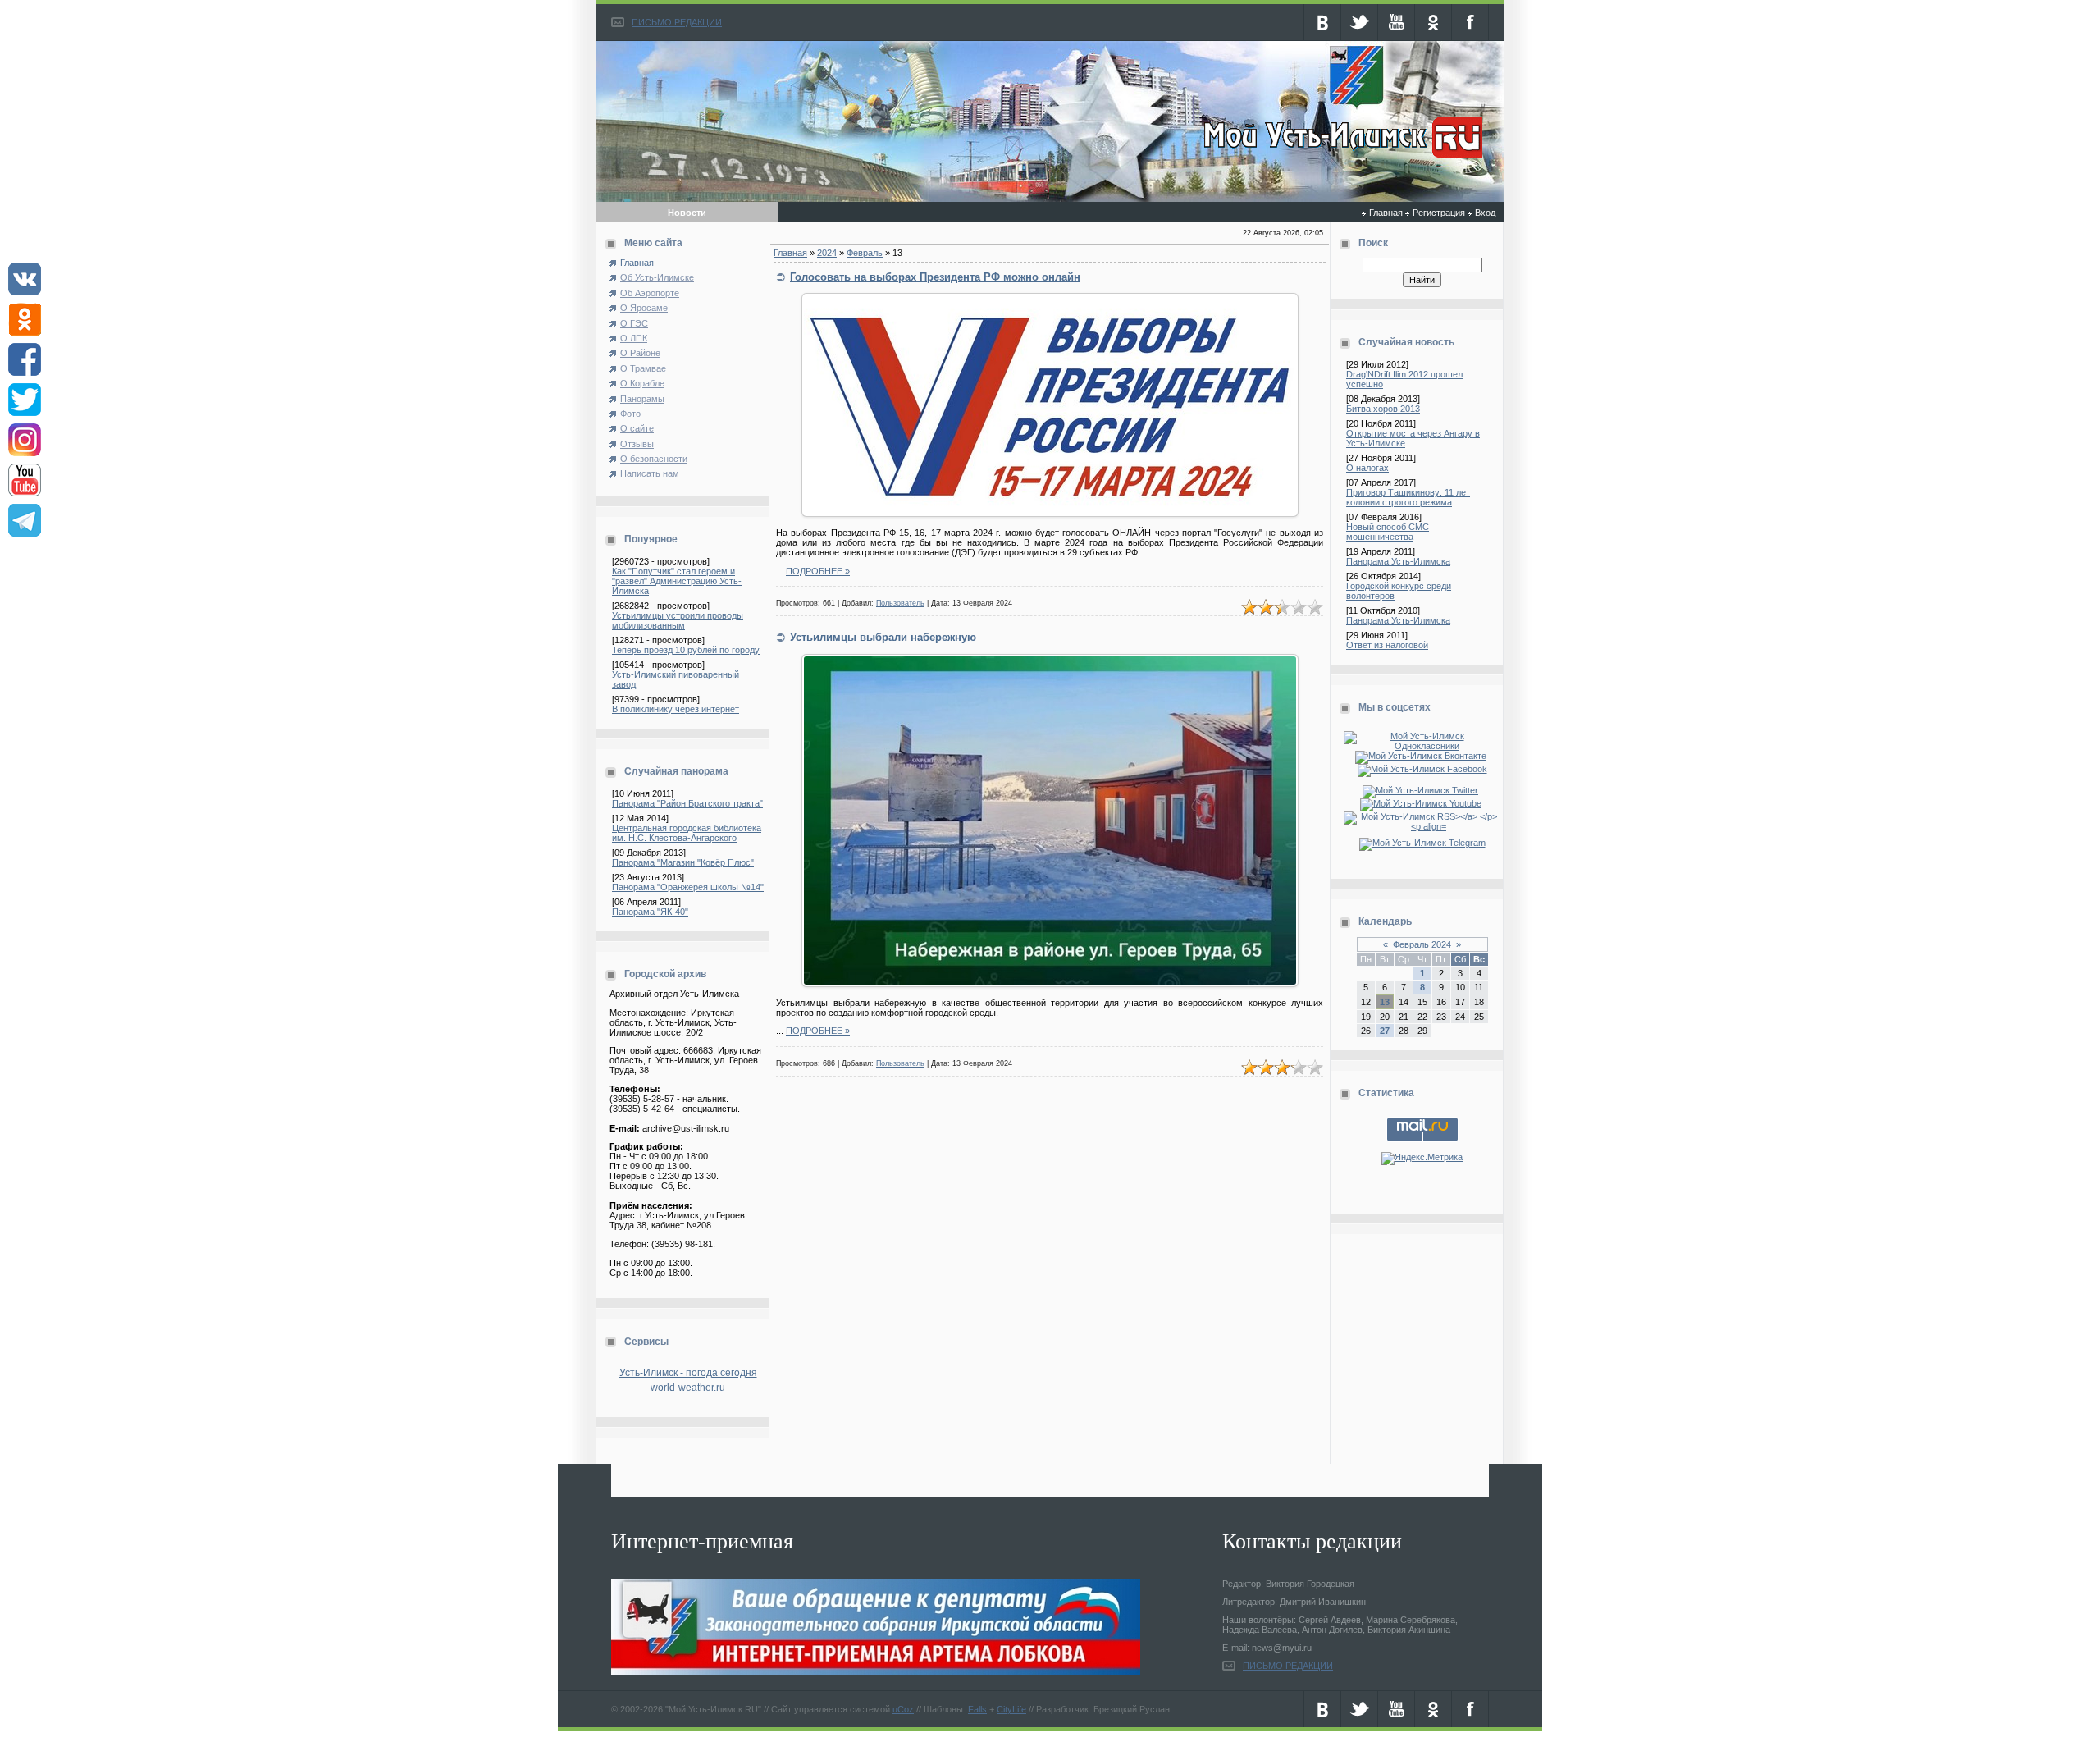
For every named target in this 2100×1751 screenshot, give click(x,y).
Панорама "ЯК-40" (650, 912)
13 (1385, 1002)
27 (1385, 1031)
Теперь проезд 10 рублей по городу (686, 650)
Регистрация (1439, 213)
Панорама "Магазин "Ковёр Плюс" (683, 862)
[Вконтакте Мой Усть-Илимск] (1422, 756)
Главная (1386, 213)
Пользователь (900, 603)
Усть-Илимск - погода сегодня (688, 1373)
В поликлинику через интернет (676, 709)
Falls (977, 1709)
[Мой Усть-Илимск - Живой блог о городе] (1341, 158)
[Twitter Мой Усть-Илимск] (1422, 790)
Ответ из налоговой (1387, 645)
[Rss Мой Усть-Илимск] (1422, 826)
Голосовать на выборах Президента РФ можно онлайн (935, 277)
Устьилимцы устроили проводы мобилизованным (678, 620)
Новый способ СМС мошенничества (1388, 532)
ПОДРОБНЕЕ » (818, 571)
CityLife (1011, 1709)
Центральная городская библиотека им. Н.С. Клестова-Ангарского (687, 833)
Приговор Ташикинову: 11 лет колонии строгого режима (1408, 497)
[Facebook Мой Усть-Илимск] (1422, 769)
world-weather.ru (688, 1388)
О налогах (1367, 468)
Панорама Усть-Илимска (1398, 561)
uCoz (903, 1709)
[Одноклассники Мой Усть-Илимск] (1422, 746)
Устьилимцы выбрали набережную (883, 637)
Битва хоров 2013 (1383, 409)
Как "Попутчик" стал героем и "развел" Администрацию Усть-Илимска (677, 581)
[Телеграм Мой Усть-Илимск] (1422, 843)
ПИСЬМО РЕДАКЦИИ (677, 22)
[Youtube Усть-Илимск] (1422, 803)
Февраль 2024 (1422, 944)
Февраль (865, 253)
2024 (827, 253)
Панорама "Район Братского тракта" (687, 803)
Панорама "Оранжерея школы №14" (688, 887)
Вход (1485, 213)
